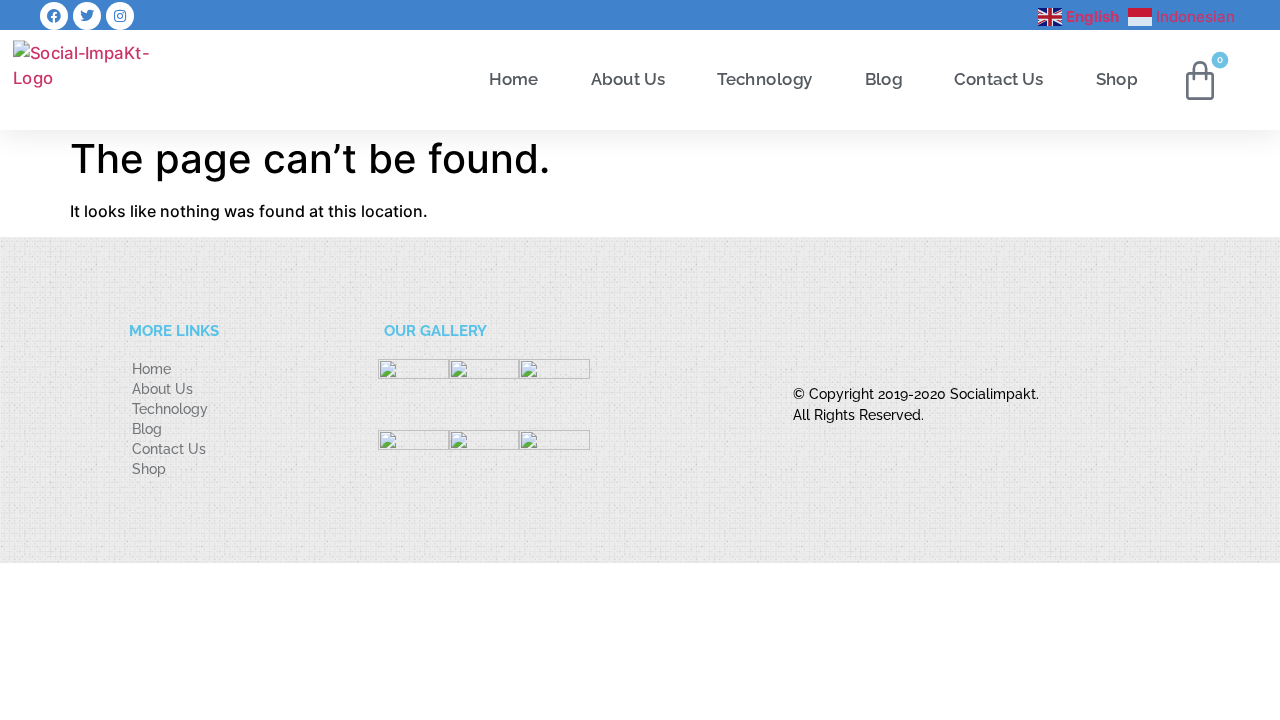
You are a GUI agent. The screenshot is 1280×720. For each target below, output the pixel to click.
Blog (884, 79)
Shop (1117, 79)
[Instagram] (120, 16)
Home (513, 79)
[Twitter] (87, 16)
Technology (764, 79)
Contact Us (998, 79)
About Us (628, 79)
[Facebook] (54, 16)
